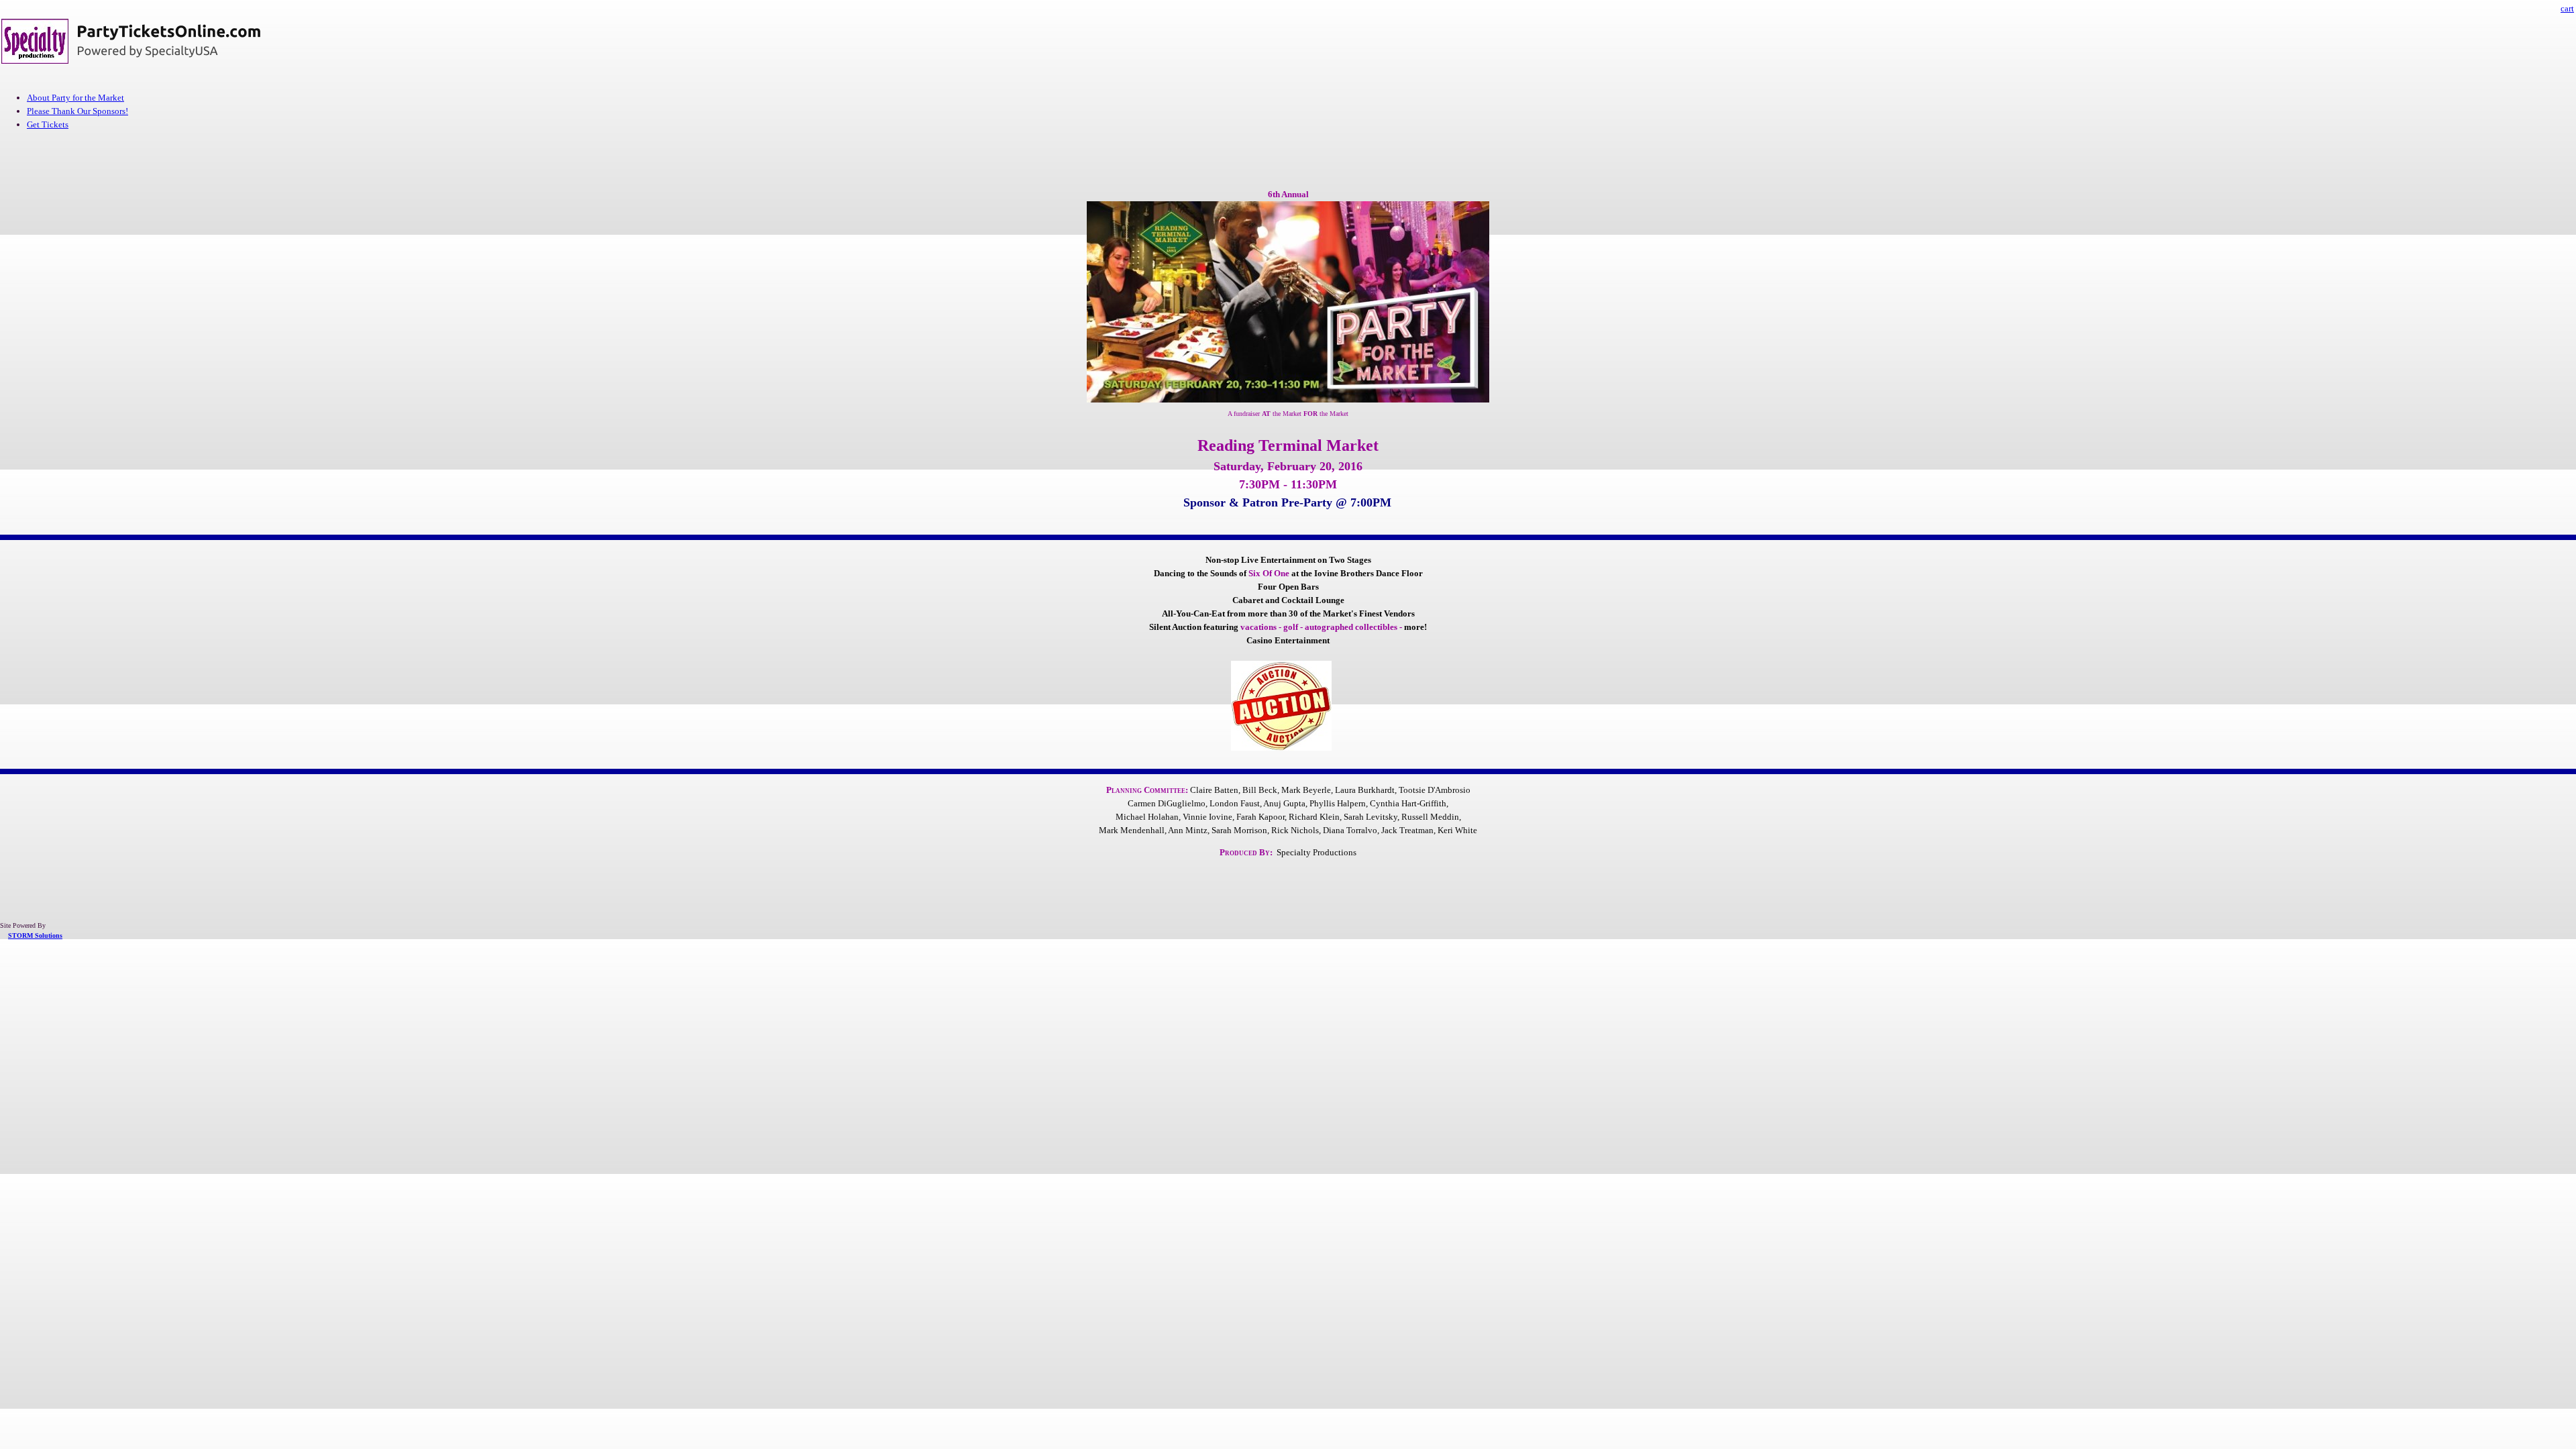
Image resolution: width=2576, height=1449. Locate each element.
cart (2567, 8)
